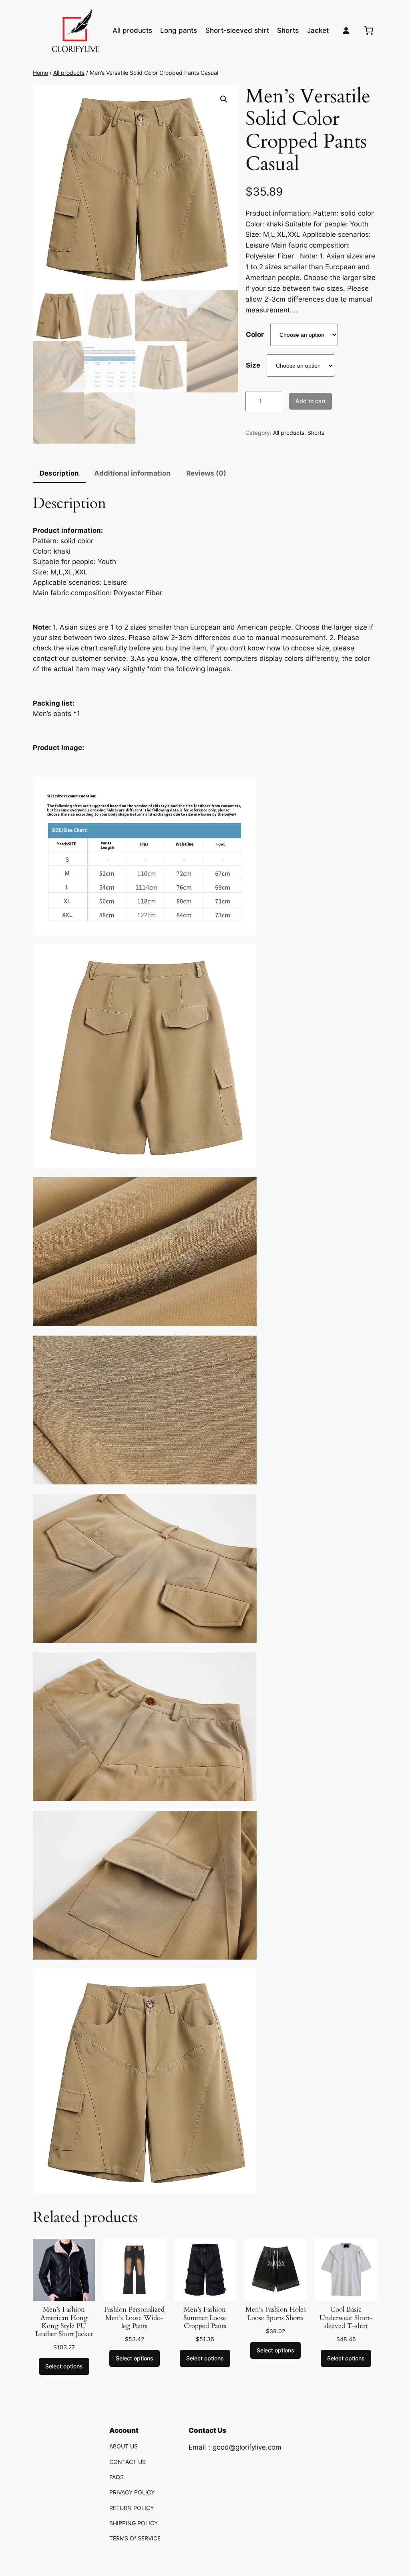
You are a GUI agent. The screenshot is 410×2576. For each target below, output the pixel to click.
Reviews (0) (206, 473)
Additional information (132, 473)
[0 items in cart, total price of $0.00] (369, 30)
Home (40, 73)
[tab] (59, 474)
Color (255, 334)
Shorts (316, 433)
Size (253, 365)
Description (59, 473)
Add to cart (311, 401)
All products (69, 73)
